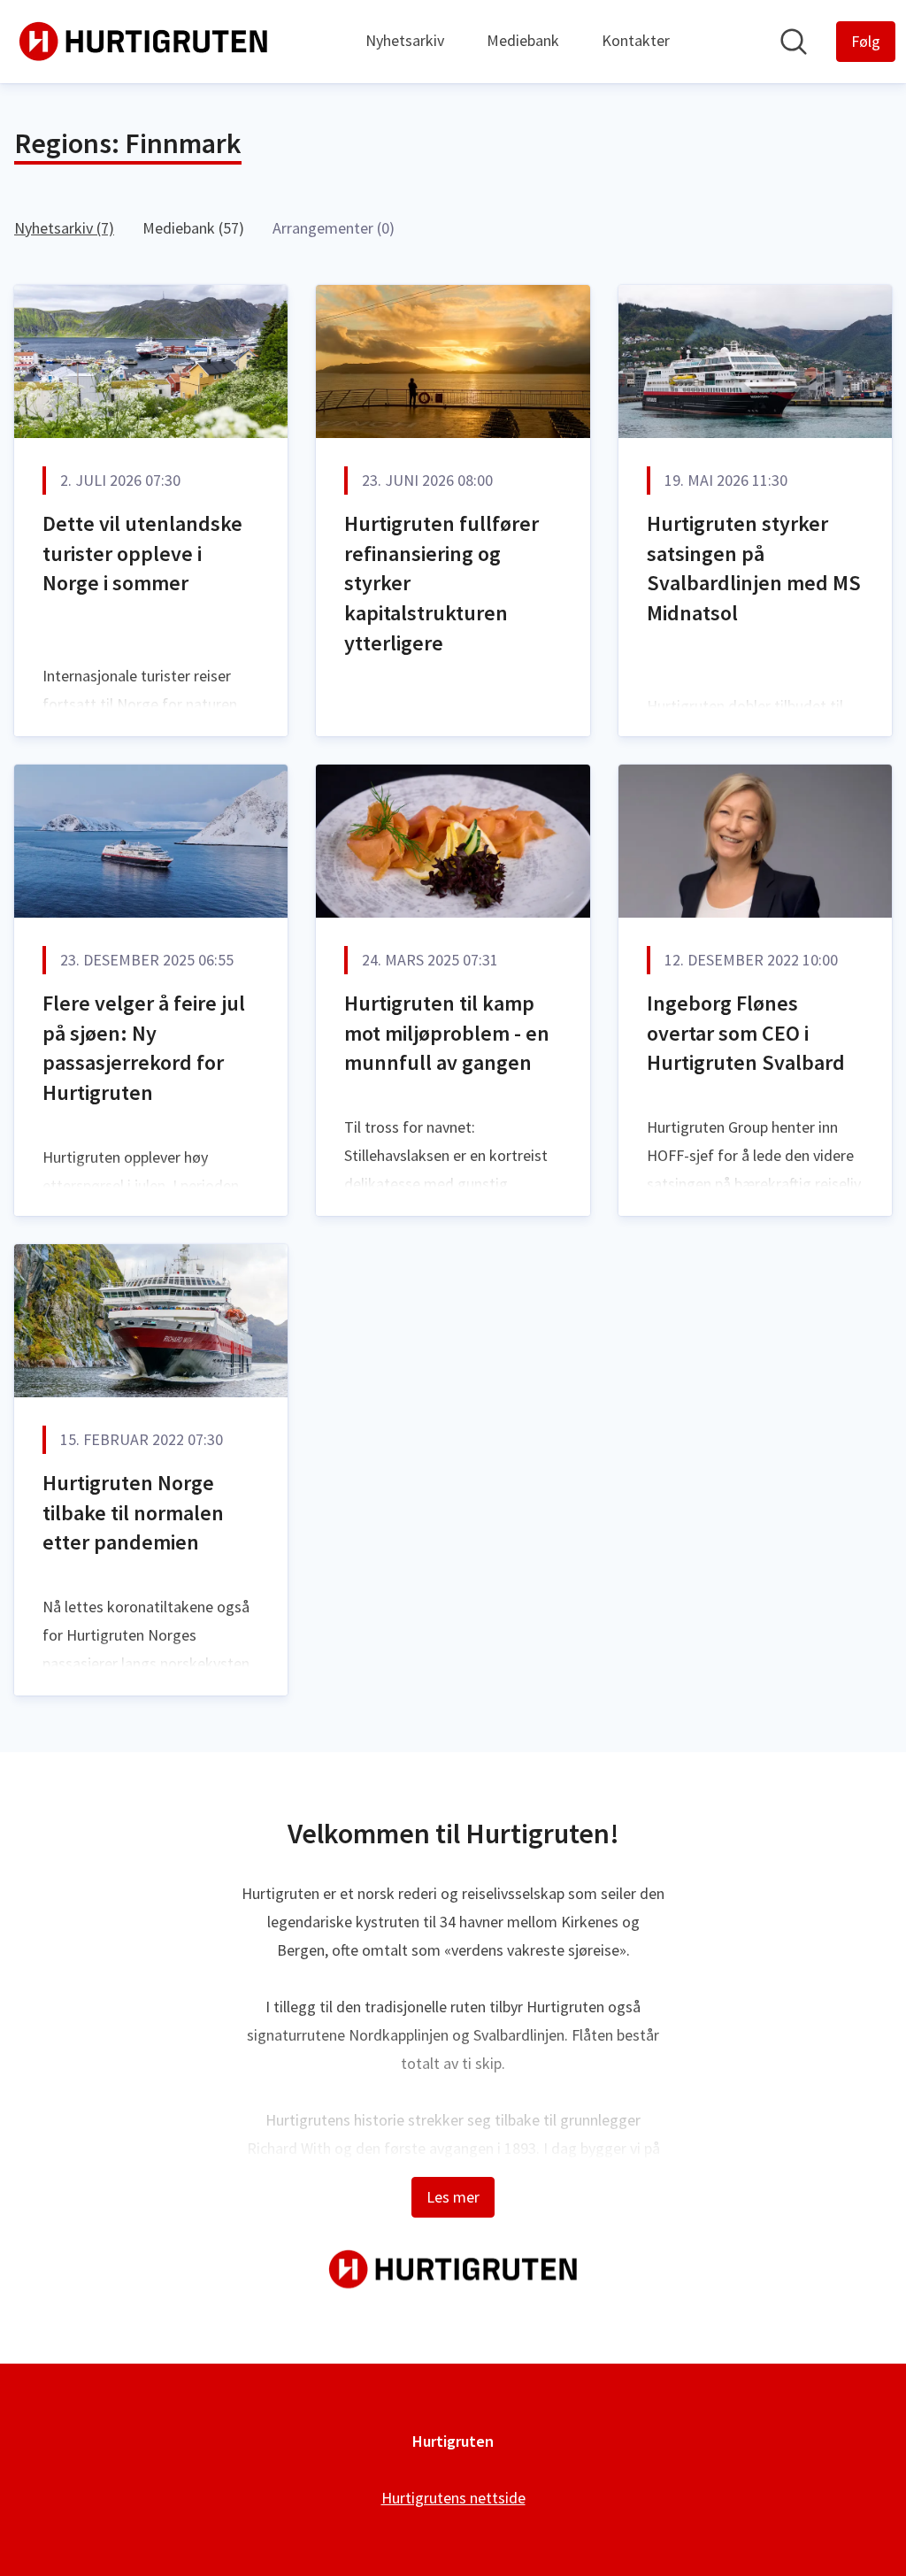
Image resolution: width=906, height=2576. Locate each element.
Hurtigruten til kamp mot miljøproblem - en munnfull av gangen (447, 1033)
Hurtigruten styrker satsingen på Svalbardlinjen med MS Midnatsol (754, 568)
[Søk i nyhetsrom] (794, 42)
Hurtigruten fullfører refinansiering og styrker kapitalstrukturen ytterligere (441, 583)
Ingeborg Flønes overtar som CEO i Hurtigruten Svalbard (746, 1033)
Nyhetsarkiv (405, 40)
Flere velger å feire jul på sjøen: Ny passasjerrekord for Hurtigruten (144, 1048)
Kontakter (636, 40)
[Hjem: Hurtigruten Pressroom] (143, 42)
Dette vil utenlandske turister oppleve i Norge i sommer (142, 553)
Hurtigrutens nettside (453, 2498)
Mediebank (523, 40)
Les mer (453, 2197)
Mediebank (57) (193, 228)
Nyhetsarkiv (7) (64, 228)
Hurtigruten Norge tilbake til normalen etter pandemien (133, 1512)
